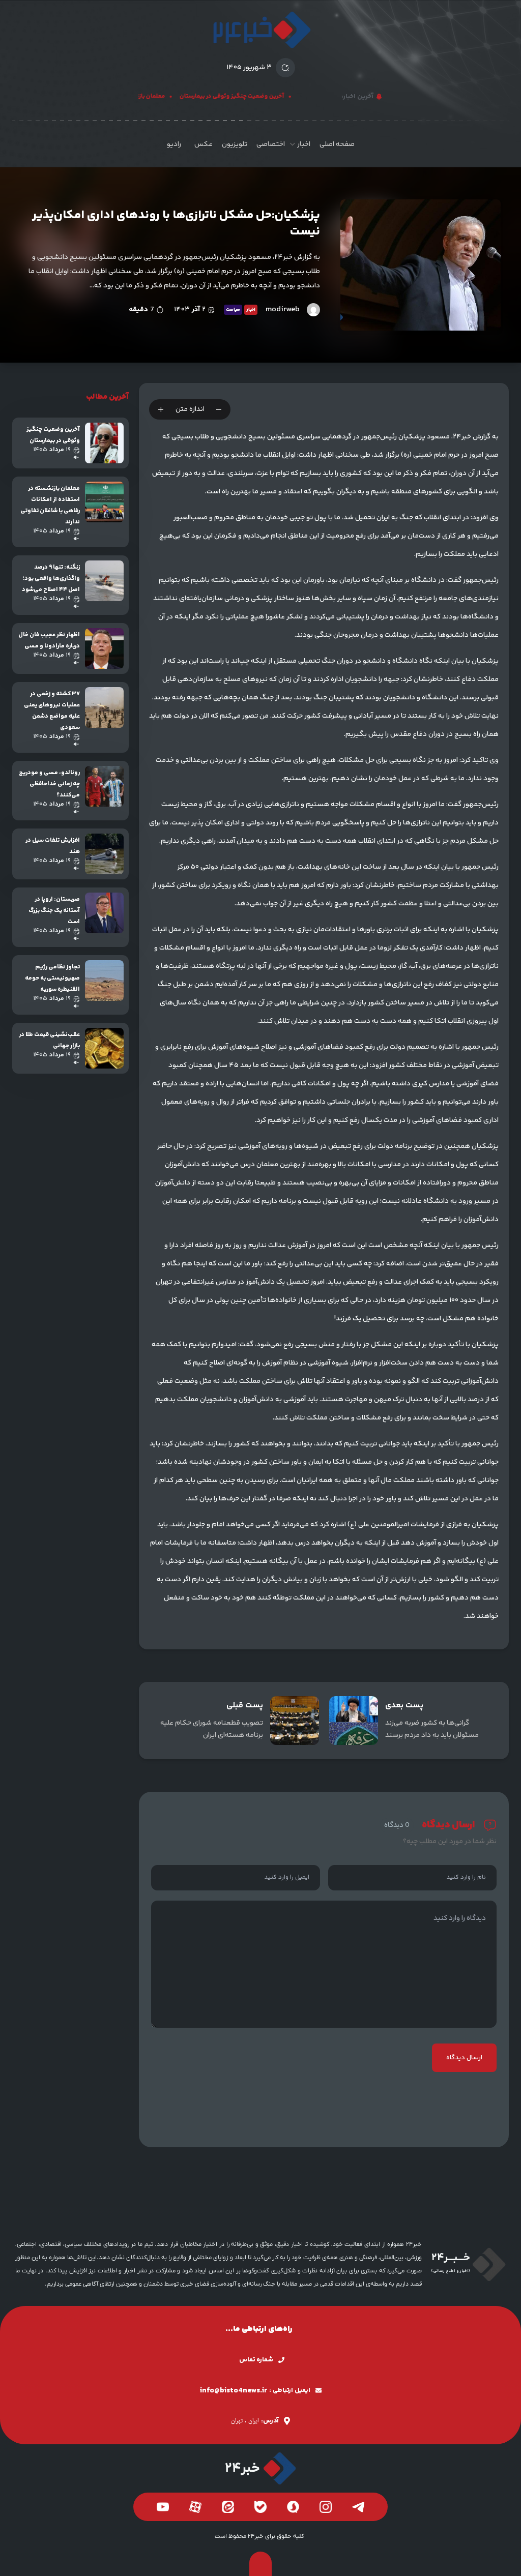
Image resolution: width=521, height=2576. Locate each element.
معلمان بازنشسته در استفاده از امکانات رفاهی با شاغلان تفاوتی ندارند (50, 505)
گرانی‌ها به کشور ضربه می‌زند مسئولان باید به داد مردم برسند (432, 1729)
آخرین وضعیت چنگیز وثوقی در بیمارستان (247, 96)
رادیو (174, 144)
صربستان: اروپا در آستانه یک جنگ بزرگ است (54, 911)
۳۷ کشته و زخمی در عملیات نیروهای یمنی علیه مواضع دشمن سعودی (52, 711)
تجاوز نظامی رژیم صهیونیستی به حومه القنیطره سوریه (52, 978)
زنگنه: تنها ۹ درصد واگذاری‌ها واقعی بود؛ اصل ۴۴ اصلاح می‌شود (51, 579)
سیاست (233, 310)
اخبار (304, 144)
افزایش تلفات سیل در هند (53, 846)
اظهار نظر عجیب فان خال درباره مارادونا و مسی (49, 641)
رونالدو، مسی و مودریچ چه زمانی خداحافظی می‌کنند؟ (49, 784)
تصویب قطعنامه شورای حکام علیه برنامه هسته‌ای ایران (212, 1729)
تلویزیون (235, 144)
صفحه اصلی (337, 144)
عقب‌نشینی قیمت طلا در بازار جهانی (49, 1040)
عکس (204, 144)
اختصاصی (271, 144)
